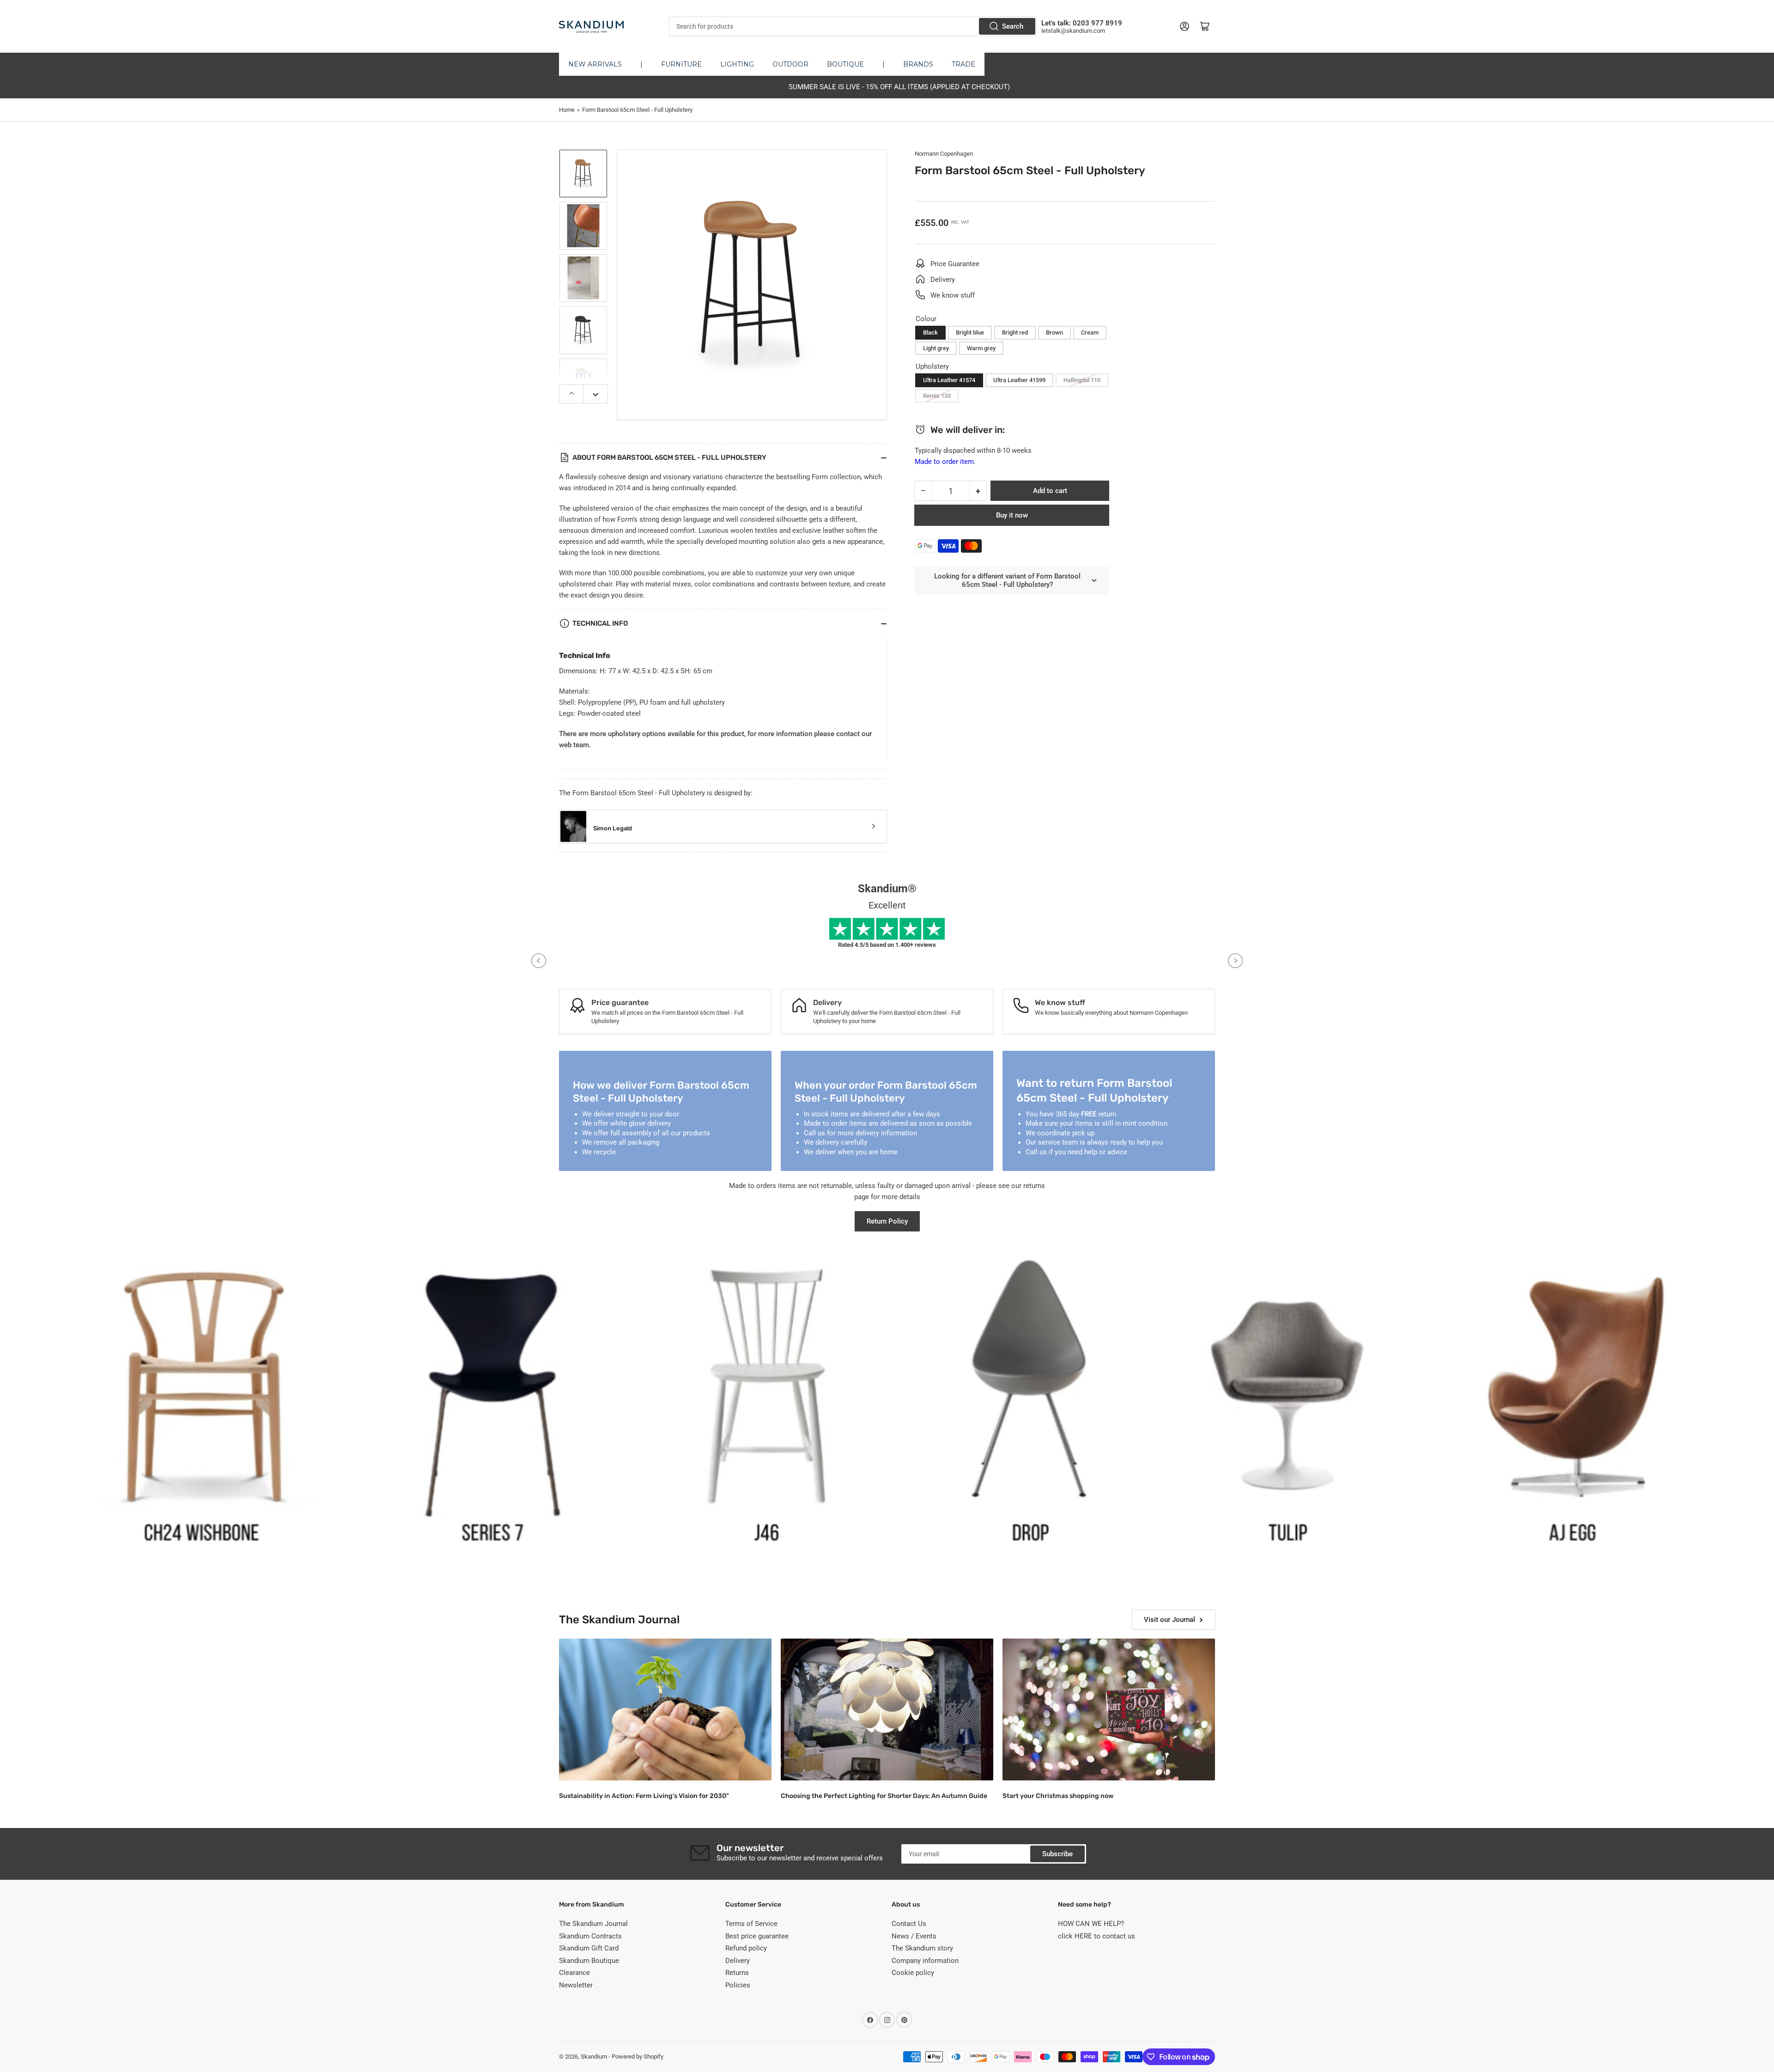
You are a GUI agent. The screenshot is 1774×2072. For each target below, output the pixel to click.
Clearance (574, 1973)
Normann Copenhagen (944, 154)
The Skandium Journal (593, 1924)
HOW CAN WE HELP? (1091, 1924)
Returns (737, 1973)
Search (1013, 26)
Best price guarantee (757, 1936)
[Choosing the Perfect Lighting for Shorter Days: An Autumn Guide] (887, 1709)
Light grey (936, 348)
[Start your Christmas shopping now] (1109, 1709)
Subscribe (1057, 1854)
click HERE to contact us (1097, 1936)
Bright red (1015, 332)
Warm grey (981, 348)
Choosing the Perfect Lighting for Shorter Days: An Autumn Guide (884, 1796)
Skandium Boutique (589, 1961)
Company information (925, 1961)
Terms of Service (751, 1924)
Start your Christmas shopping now (1058, 1796)
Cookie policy (913, 1973)
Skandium (594, 2057)
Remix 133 (937, 396)
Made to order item (944, 462)
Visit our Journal (1170, 1620)
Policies (738, 1985)
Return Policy (887, 1221)
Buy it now (1012, 515)
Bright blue (970, 332)
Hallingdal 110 (1082, 380)
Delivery (738, 1961)
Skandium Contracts (590, 1936)
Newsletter (576, 1985)
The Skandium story (922, 1948)
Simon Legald (613, 828)
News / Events (914, 1936)
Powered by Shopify (638, 2057)
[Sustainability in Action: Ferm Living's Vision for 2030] (665, 1709)
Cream (1090, 332)
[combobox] (853, 26)
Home (567, 110)
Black (930, 332)
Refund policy (746, 1948)
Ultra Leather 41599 (1019, 380)
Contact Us (909, 1924)
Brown (1054, 332)
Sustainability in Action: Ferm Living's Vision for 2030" (644, 1796)
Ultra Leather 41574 (949, 380)
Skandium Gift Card (589, 1948)
